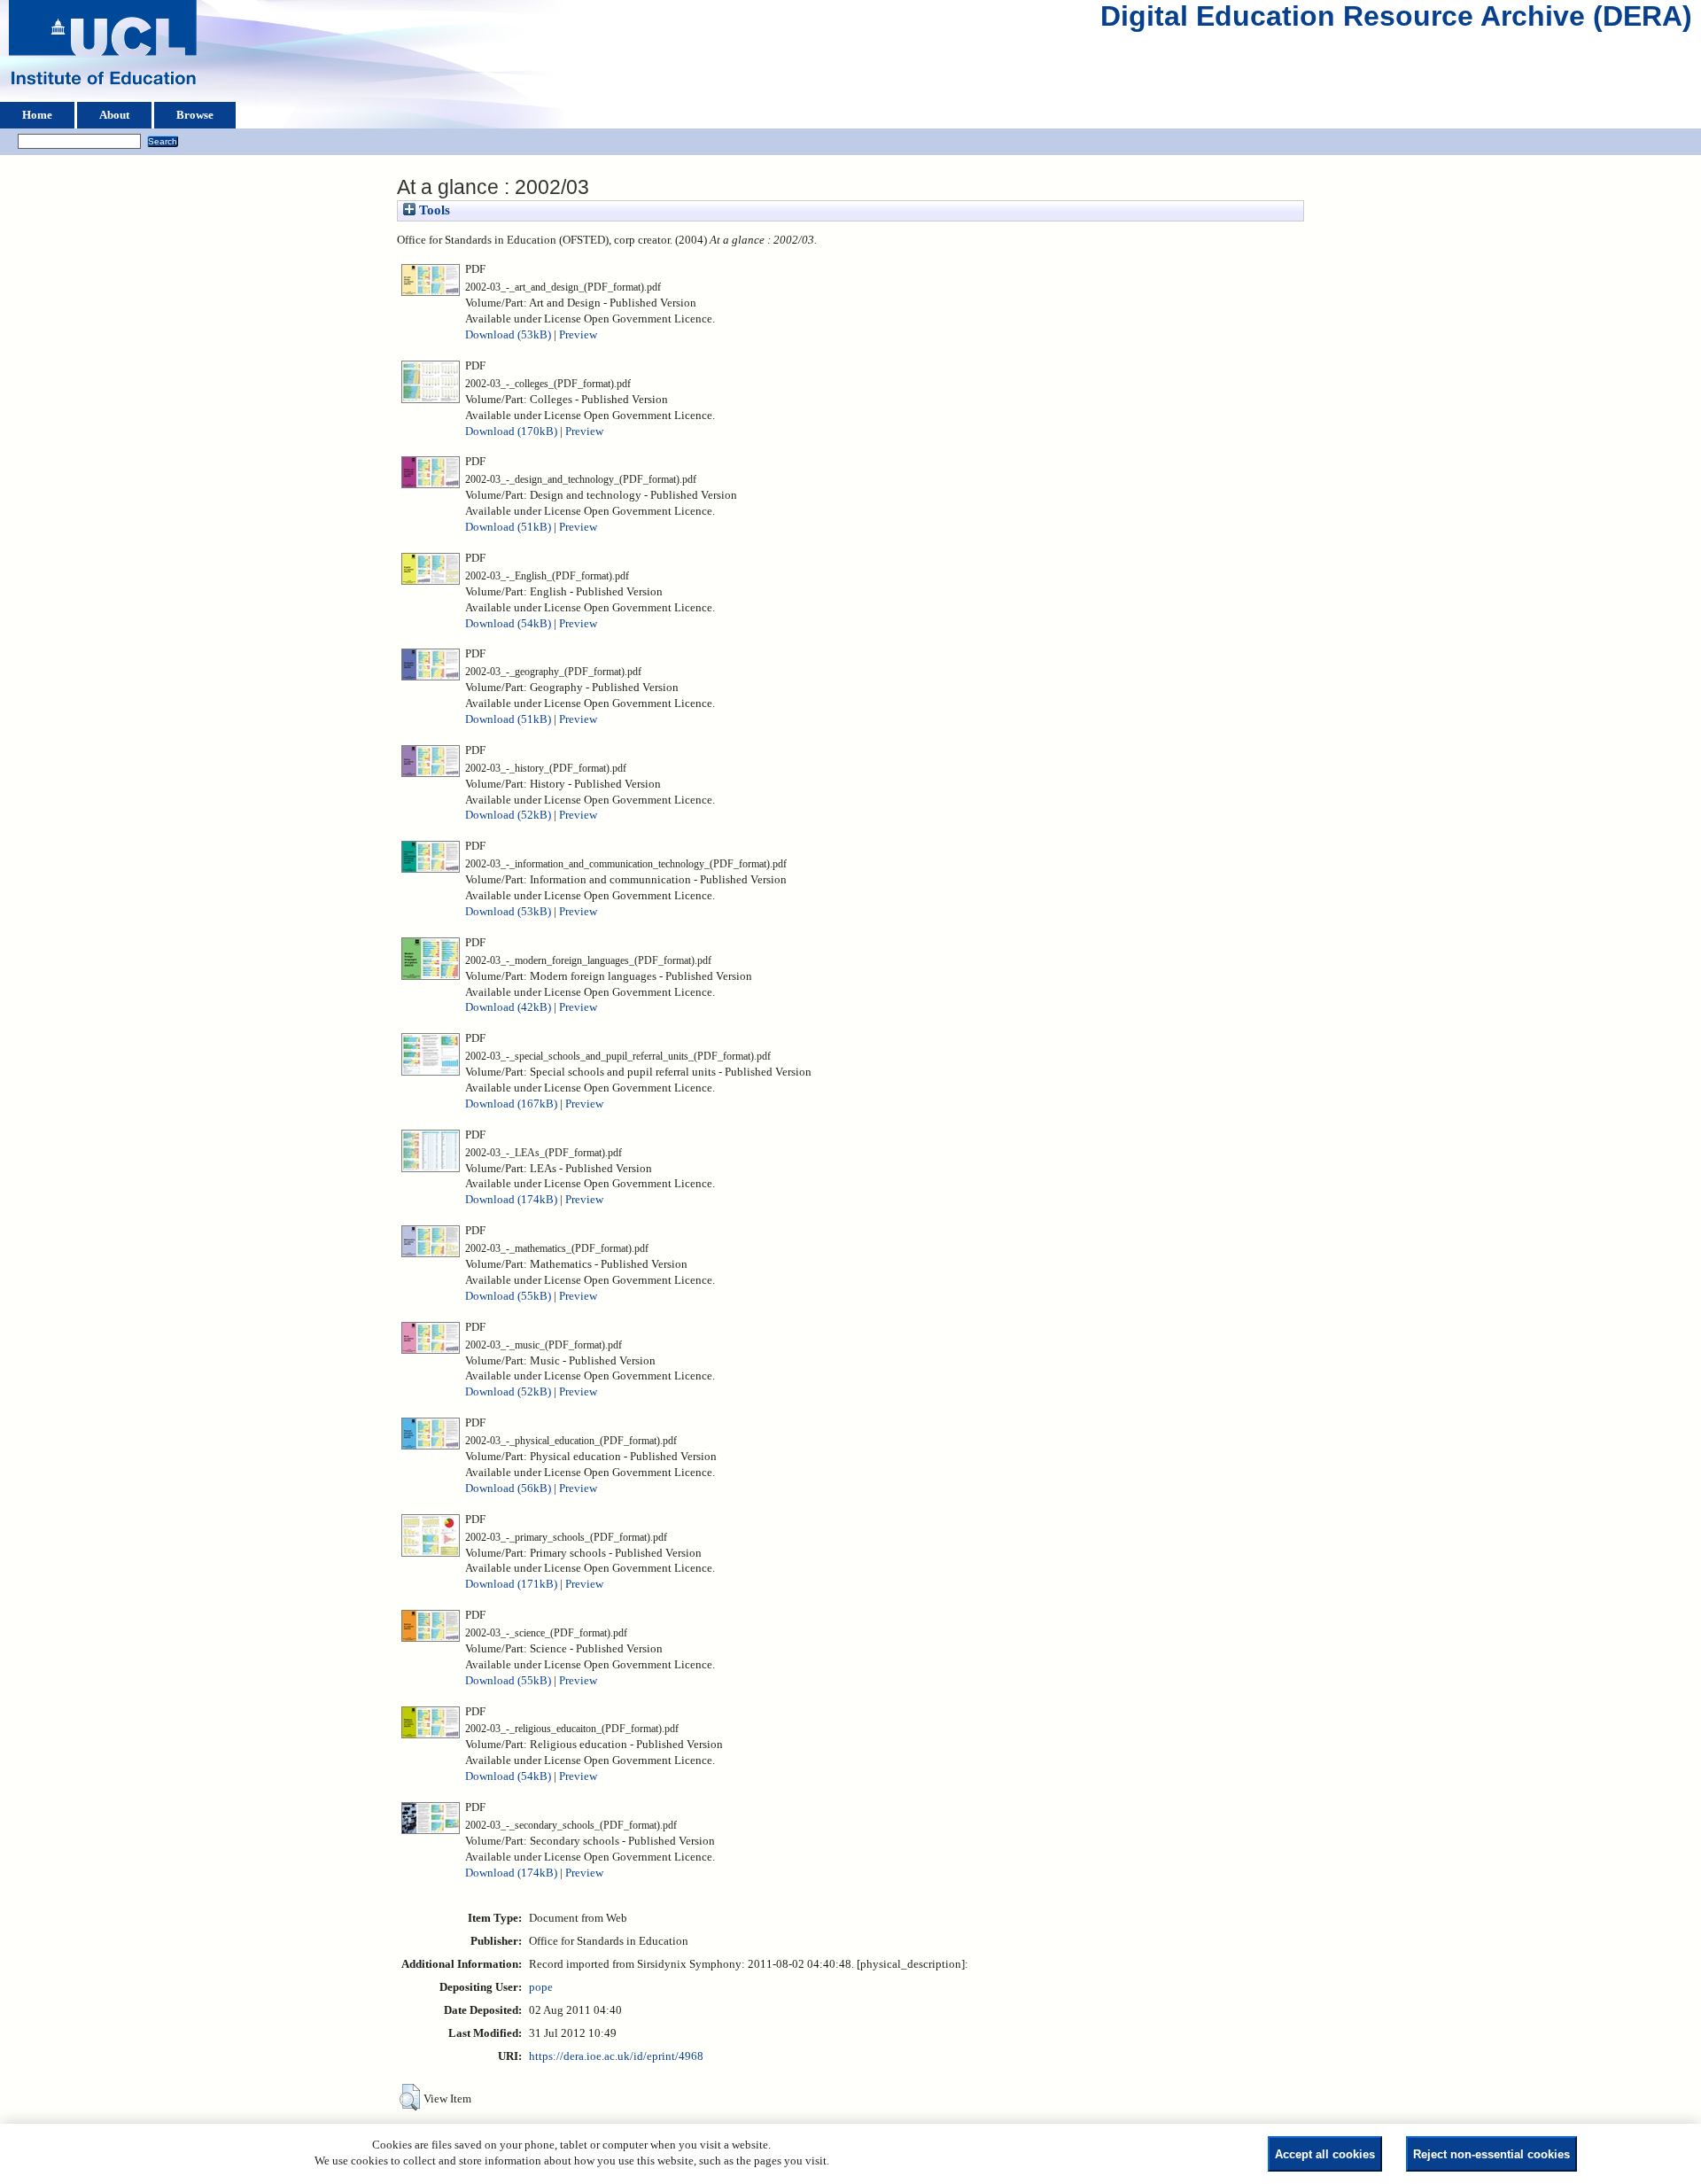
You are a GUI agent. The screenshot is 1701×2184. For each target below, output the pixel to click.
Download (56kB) (508, 1488)
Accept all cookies (1325, 2154)
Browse (195, 115)
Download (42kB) (508, 1007)
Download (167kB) (511, 1104)
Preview (578, 335)
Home (37, 115)
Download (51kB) (508, 527)
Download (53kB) (508, 335)
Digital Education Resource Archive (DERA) (1396, 20)
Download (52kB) (508, 815)
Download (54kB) (508, 624)
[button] (410, 2097)
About (114, 115)
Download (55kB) (508, 1296)
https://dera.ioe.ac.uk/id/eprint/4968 (616, 2056)
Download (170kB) (511, 431)
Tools (433, 210)
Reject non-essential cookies (1491, 2154)
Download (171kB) (511, 1584)
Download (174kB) (511, 1200)
